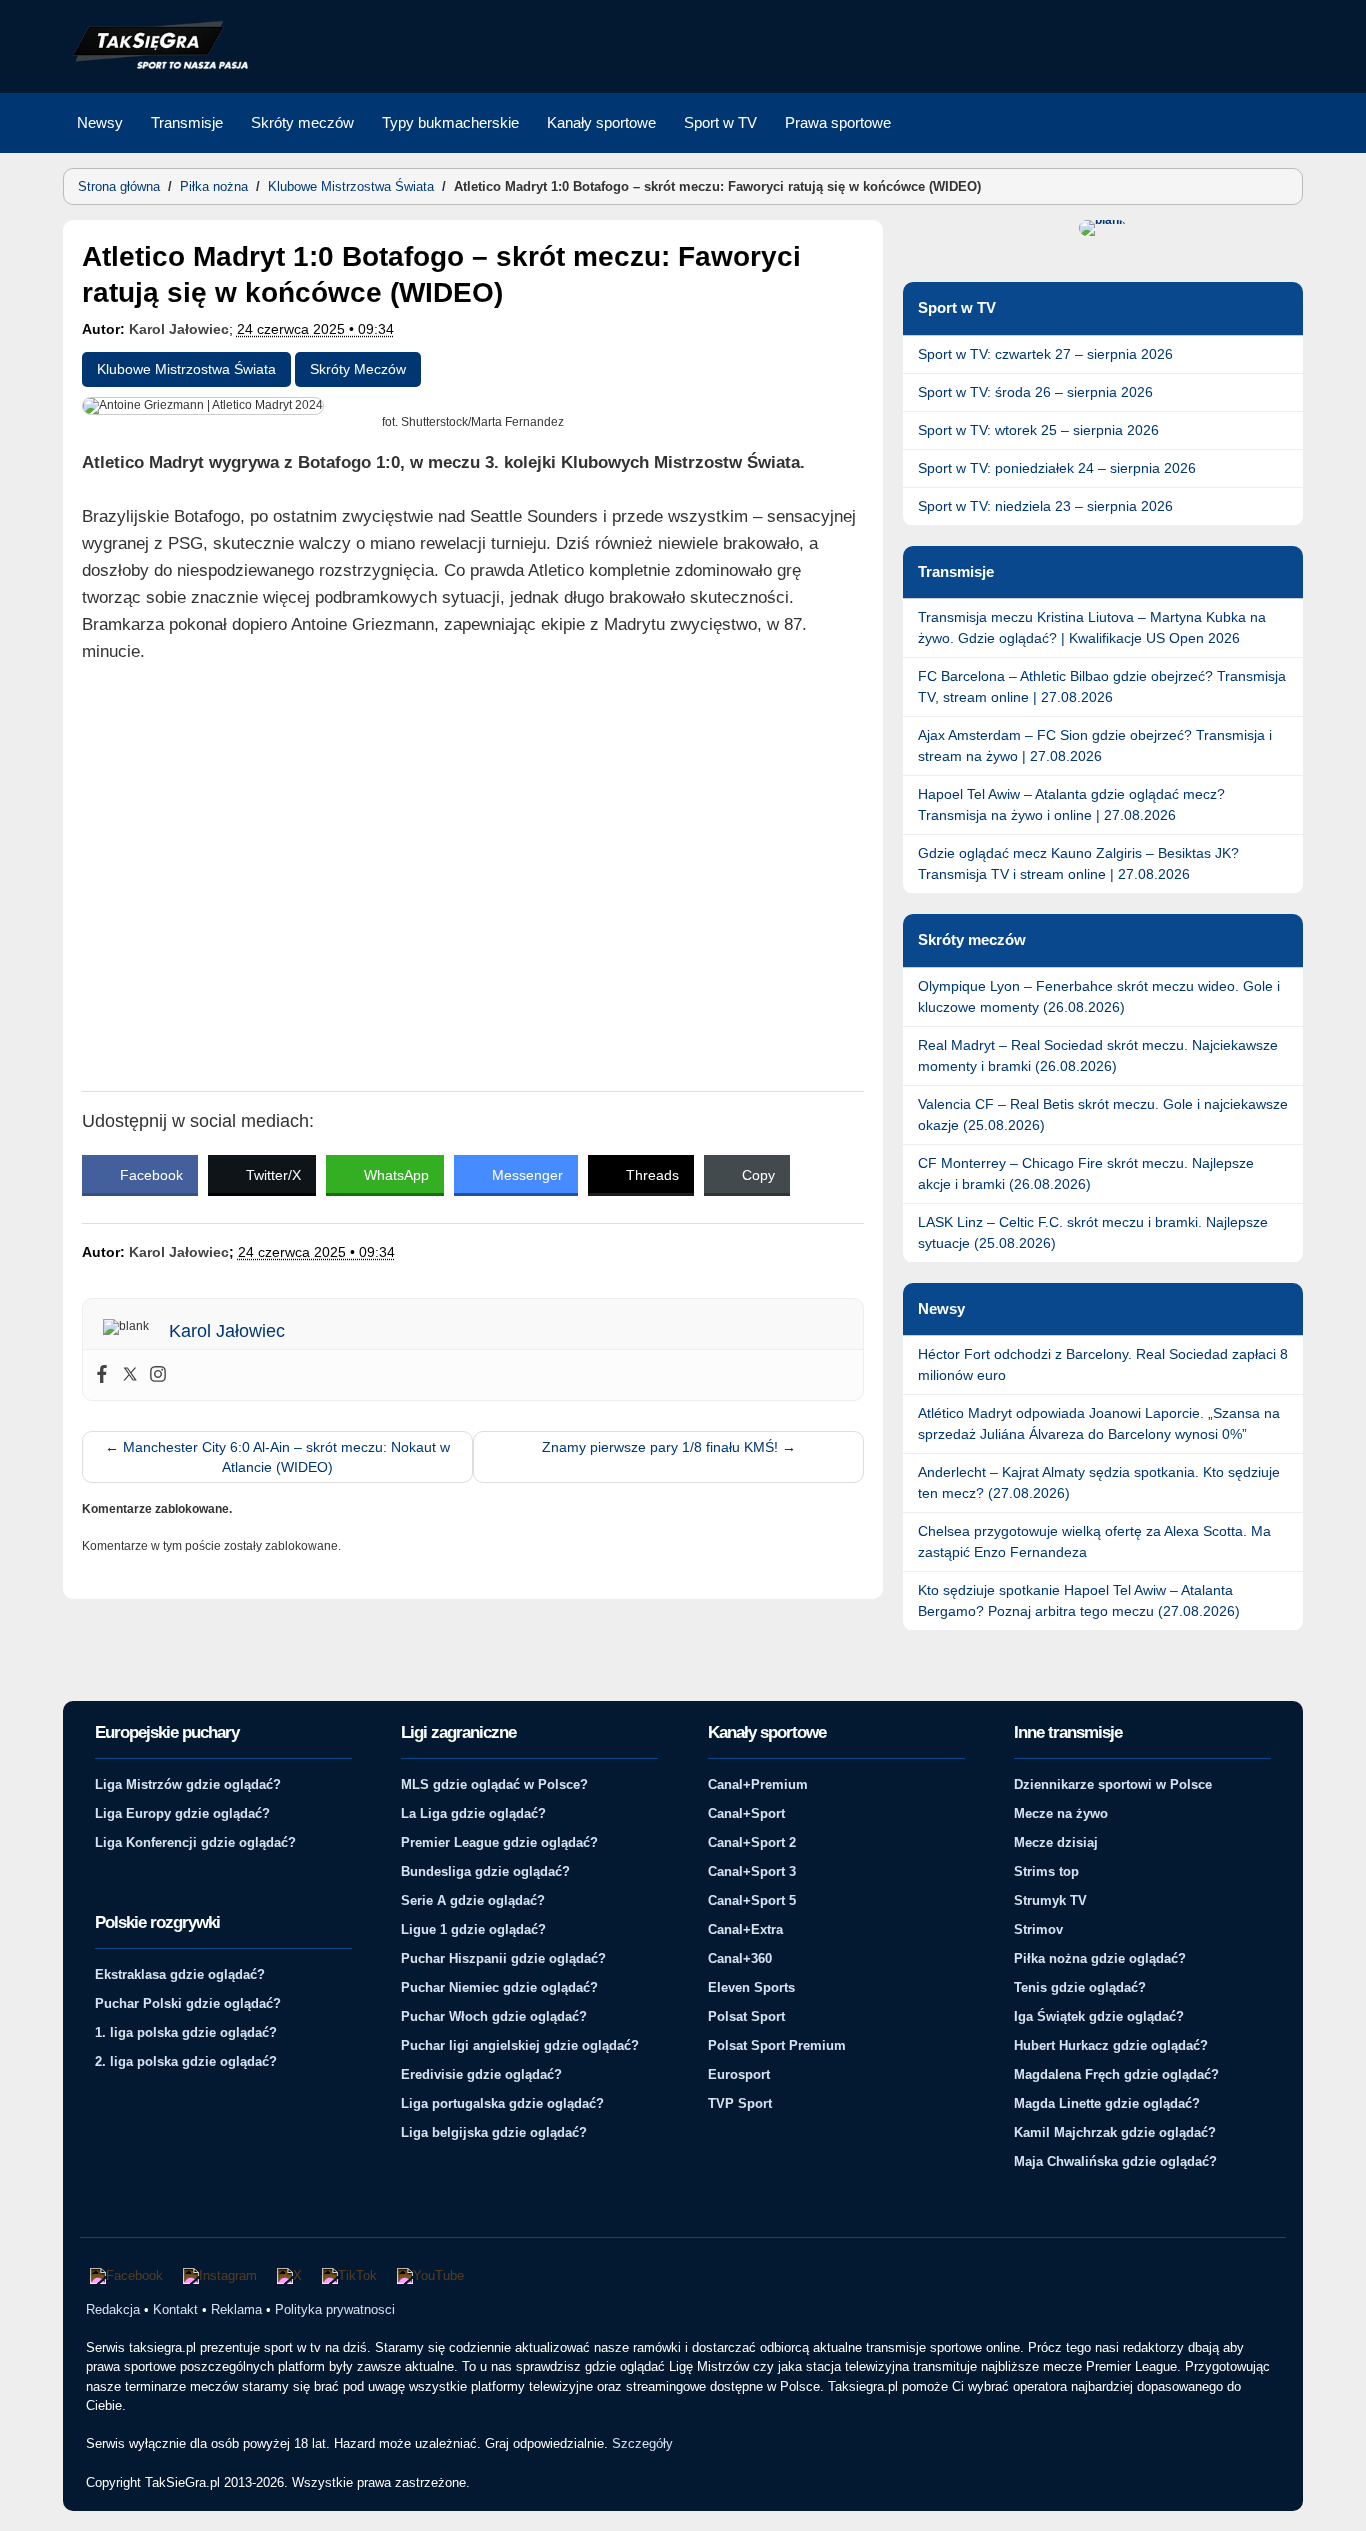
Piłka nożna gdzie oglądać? (1100, 1958)
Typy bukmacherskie (450, 122)
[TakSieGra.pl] (156, 66)
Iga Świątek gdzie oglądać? (1099, 2016)
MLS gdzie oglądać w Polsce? (494, 1784)
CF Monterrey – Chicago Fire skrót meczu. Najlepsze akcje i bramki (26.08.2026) (1086, 1173)
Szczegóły (642, 2443)
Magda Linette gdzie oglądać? (1107, 2103)
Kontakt (175, 2309)
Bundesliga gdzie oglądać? (485, 1871)
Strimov (1038, 1929)
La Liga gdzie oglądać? (473, 1813)
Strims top (1046, 1871)
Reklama (236, 2309)
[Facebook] (102, 1375)
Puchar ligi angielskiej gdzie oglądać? (520, 2045)
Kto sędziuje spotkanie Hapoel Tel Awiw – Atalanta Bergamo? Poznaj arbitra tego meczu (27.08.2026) (1079, 1600)
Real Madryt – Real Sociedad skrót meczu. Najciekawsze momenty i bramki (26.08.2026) (1098, 1055)
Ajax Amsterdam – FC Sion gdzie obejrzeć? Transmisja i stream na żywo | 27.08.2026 (1095, 745)
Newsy (100, 122)
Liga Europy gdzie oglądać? (182, 1813)
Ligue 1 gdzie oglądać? (473, 1929)
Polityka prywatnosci (335, 2309)
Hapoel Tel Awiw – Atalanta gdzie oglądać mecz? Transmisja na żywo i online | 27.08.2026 (1071, 804)
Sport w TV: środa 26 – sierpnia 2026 (1035, 392)
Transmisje (187, 122)
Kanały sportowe (601, 122)
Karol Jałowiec (179, 329)
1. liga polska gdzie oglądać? (186, 2032)
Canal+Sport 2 (752, 1842)
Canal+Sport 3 (752, 1871)
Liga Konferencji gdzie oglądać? (195, 1842)
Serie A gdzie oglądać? (473, 1900)
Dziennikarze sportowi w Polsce (1113, 1784)
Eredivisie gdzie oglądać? (481, 2074)
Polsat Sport (746, 2016)
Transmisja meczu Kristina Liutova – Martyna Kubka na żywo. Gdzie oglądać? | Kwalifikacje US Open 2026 (1092, 627)
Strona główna (119, 186)
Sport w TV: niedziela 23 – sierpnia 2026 (1045, 506)
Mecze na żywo (1061, 1813)
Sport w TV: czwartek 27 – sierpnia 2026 (1045, 354)
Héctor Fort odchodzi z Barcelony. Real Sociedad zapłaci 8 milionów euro (1103, 1364)
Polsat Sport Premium (777, 2045)
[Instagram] (158, 1375)
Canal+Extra (745, 1929)
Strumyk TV (1050, 1900)
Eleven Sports (751, 1987)
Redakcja (113, 2309)
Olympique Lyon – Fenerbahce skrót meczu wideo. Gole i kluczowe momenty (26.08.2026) (1099, 996)
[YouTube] (430, 2276)
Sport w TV (720, 122)
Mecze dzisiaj (1056, 1842)
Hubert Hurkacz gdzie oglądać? (1111, 2045)
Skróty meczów (302, 122)
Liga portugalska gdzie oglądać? (502, 2103)
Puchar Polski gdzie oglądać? (188, 2003)
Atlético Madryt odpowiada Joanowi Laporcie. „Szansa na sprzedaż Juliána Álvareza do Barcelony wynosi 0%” (1099, 1423)
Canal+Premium (758, 1784)
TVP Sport (740, 2103)
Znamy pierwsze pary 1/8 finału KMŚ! (669, 1447)
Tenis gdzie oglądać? (1080, 1987)
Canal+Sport (746, 1813)
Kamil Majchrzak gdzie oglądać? (1115, 2132)
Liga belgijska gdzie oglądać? (494, 2132)
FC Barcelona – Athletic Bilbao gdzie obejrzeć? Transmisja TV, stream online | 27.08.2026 (1102, 686)
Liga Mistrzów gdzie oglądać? (188, 1784)
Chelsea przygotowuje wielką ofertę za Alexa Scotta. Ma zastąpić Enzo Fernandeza (1094, 1541)
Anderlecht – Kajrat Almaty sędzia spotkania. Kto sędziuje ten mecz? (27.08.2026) (1099, 1482)
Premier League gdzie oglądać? (499, 1842)
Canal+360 (740, 1958)
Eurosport (739, 2074)
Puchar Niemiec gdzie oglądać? (499, 1987)
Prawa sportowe (838, 122)
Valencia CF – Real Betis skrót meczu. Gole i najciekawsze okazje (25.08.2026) (1103, 1114)
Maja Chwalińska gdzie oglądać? (1115, 2161)
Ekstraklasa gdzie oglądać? (180, 1974)
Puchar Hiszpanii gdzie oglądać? (503, 1958)
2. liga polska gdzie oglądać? (186, 2061)
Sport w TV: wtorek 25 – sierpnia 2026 (1038, 430)
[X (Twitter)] (289, 2276)
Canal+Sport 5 (752, 1900)
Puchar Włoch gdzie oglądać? (494, 2016)
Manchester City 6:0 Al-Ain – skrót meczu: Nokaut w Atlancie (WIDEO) (277, 1457)
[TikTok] (349, 2276)
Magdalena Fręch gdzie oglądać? (1116, 2074)
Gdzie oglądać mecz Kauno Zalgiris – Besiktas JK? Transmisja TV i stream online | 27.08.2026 (1078, 863)
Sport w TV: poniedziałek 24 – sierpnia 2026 (1057, 468)
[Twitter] (130, 1375)
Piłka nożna (214, 186)
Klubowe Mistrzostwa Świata (351, 186)
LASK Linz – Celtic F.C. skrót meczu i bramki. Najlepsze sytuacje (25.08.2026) (1093, 1232)
